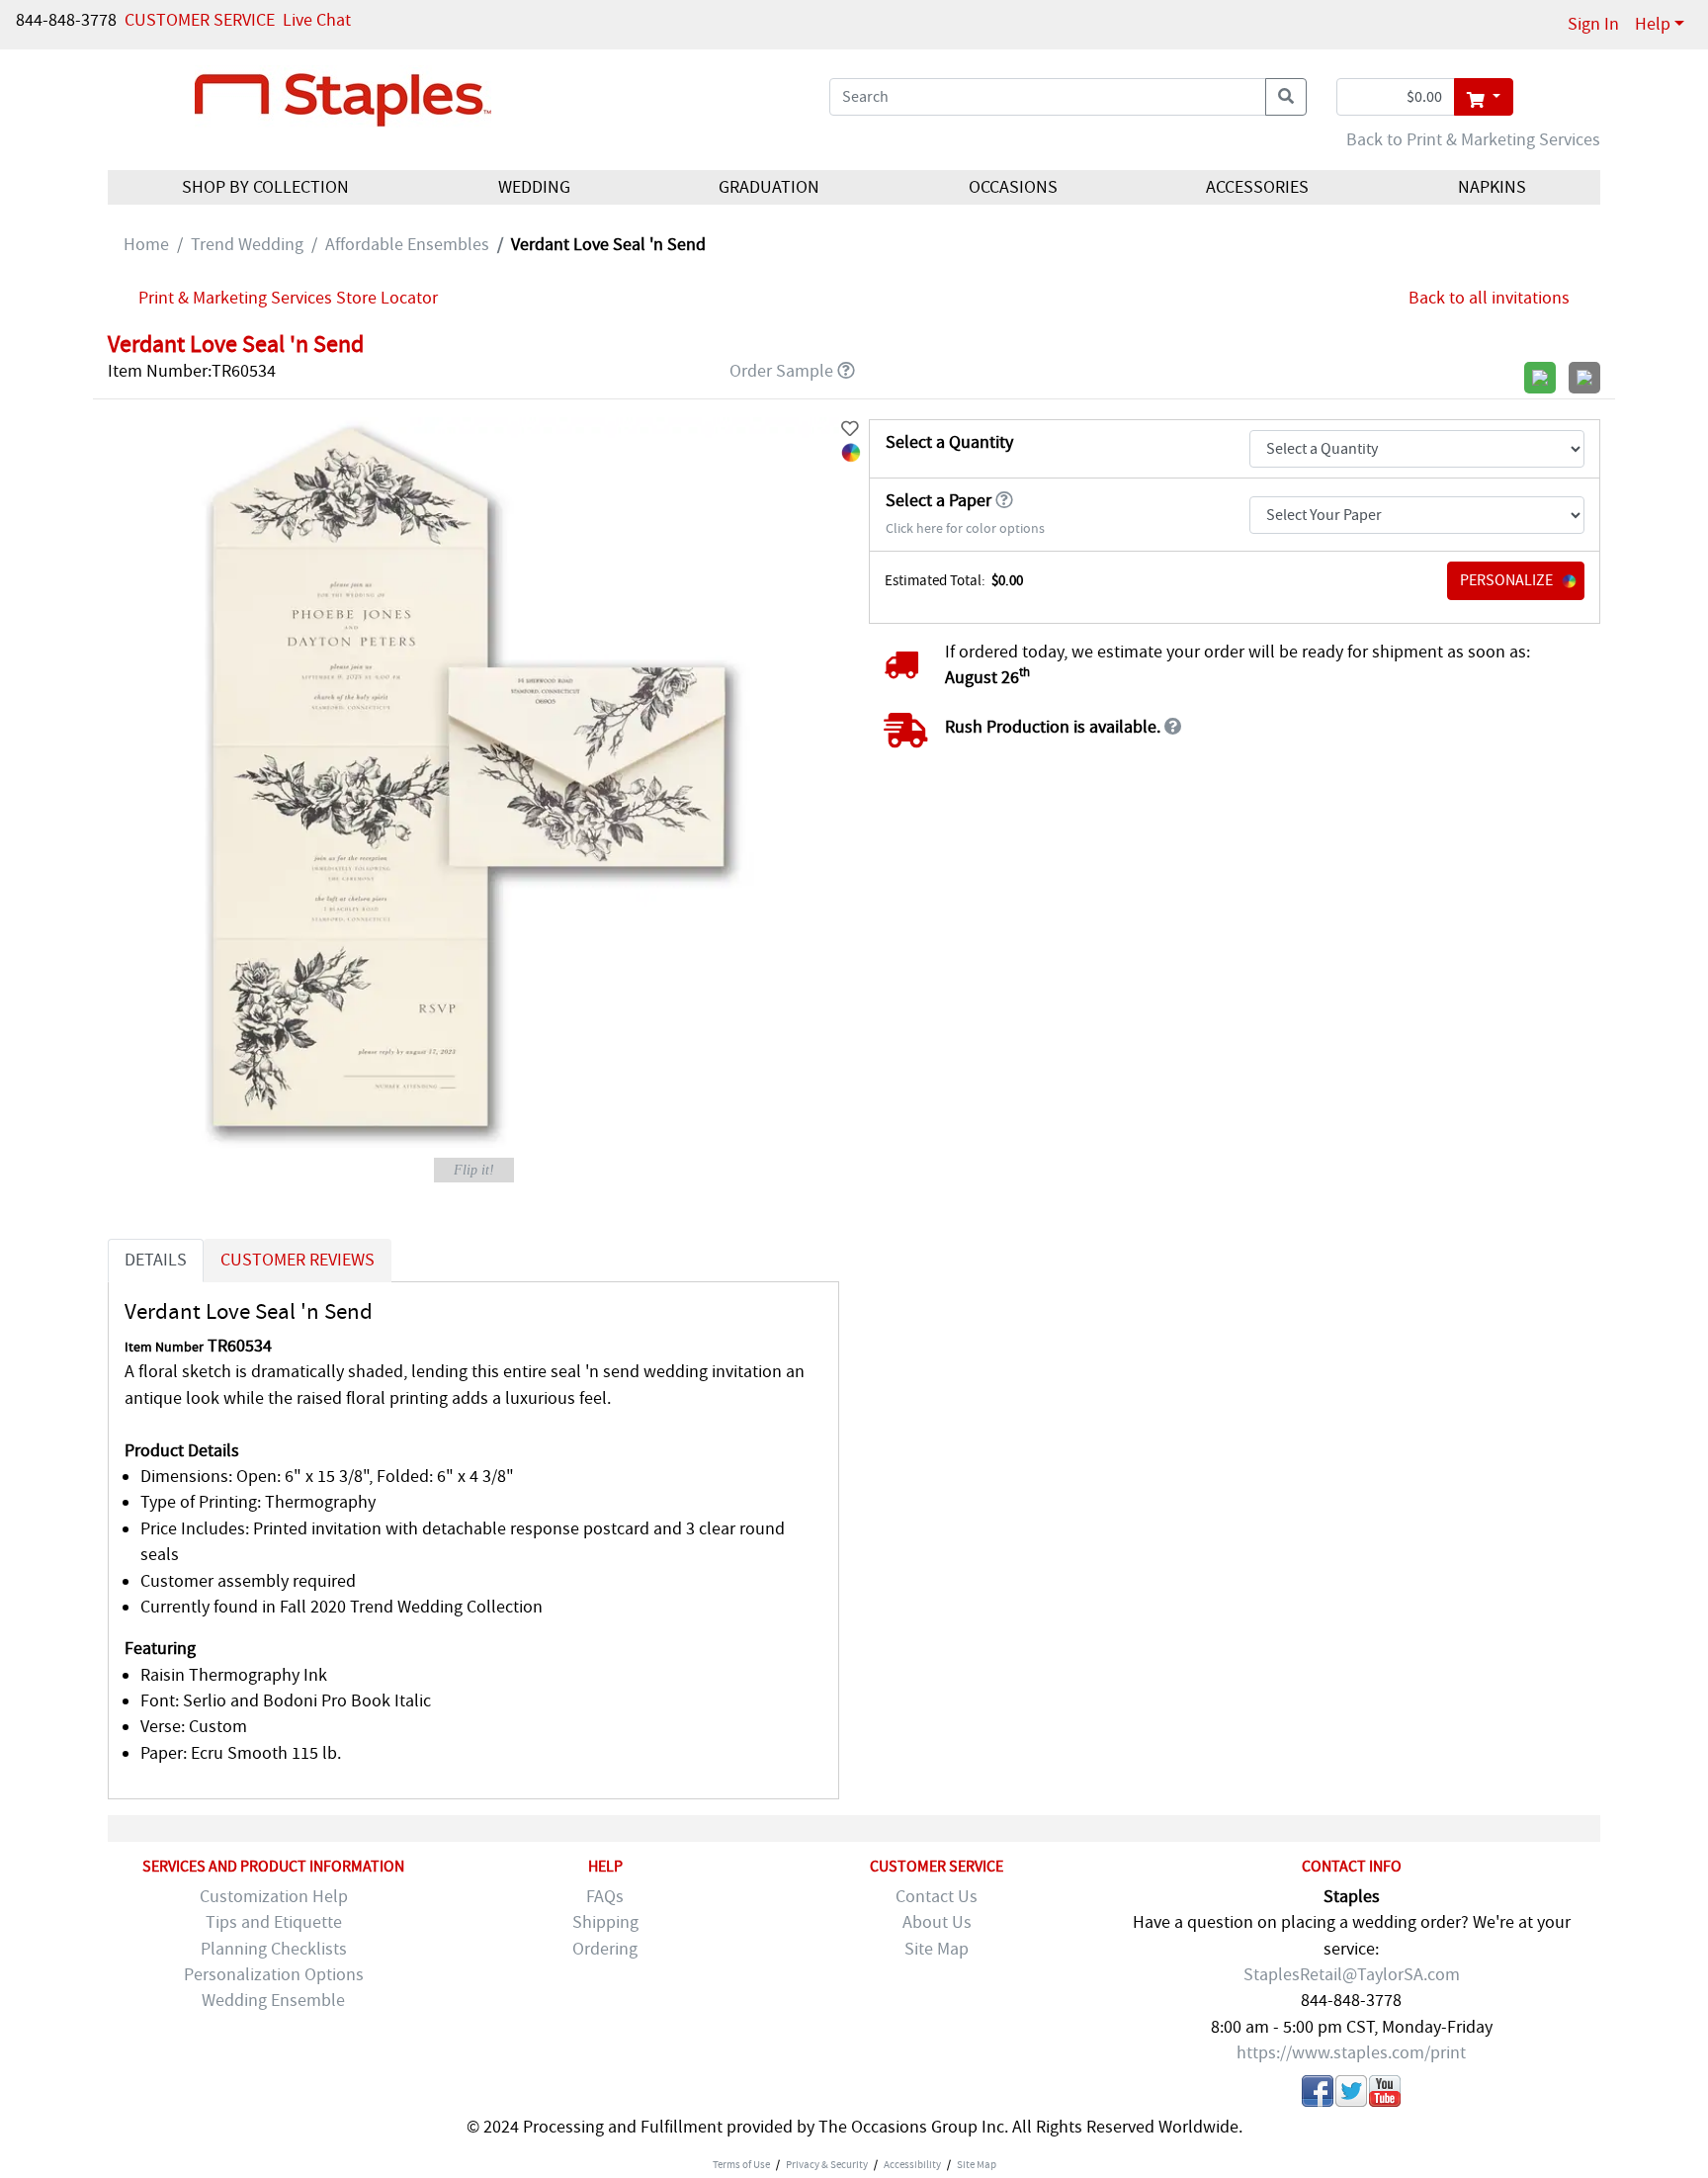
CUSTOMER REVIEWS (298, 1260)
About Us (937, 1922)
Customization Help (274, 1897)
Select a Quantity (949, 442)
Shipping (605, 1922)
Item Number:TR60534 (192, 371)
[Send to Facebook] (1318, 2095)
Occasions (1013, 187)
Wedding (534, 187)
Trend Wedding (247, 245)
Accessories (1257, 187)
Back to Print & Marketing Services (1473, 140)
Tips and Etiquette (274, 1922)
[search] (1286, 97)
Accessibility (912, 2164)
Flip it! (474, 1170)
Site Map (937, 1949)
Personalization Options (274, 1975)
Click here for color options (965, 528)
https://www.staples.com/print (1351, 2053)
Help (1653, 24)
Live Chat (317, 20)
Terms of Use (741, 2164)
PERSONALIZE (1506, 580)
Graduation (769, 187)
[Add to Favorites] (850, 430)
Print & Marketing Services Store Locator (288, 298)
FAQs (605, 1897)
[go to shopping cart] (1483, 97)
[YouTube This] (1385, 2095)
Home (146, 245)
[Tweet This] (1351, 2095)
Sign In (1593, 24)
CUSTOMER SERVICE (200, 20)
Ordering (605, 1949)
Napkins (1492, 187)
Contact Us (937, 1897)
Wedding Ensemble (273, 2001)
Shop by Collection (265, 187)
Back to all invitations (1489, 298)
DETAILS (156, 1260)
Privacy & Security (827, 2164)
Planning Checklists (274, 1949)
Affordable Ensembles (407, 245)
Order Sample (781, 371)
